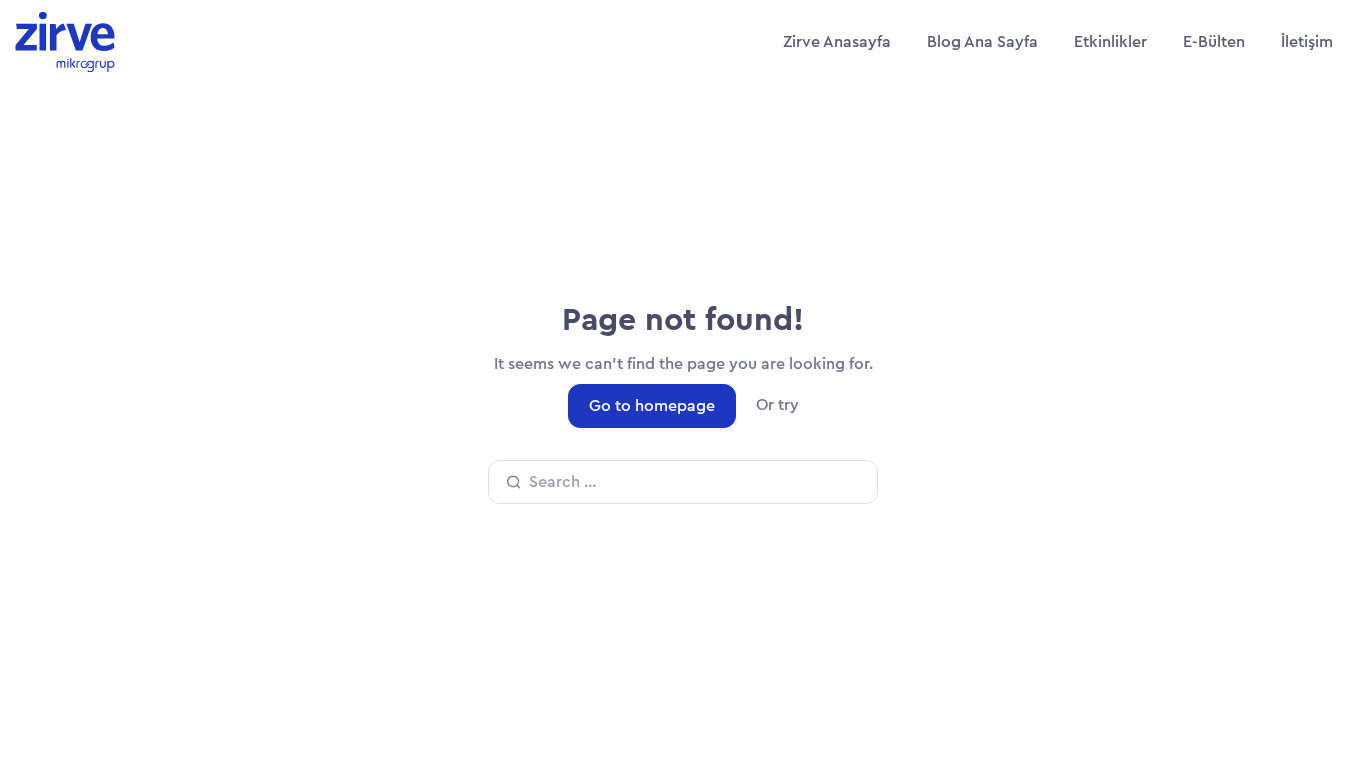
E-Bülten (1214, 42)
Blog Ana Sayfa (982, 42)
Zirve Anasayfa (837, 42)
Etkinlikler (1110, 42)
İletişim (1307, 42)
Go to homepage (652, 406)
